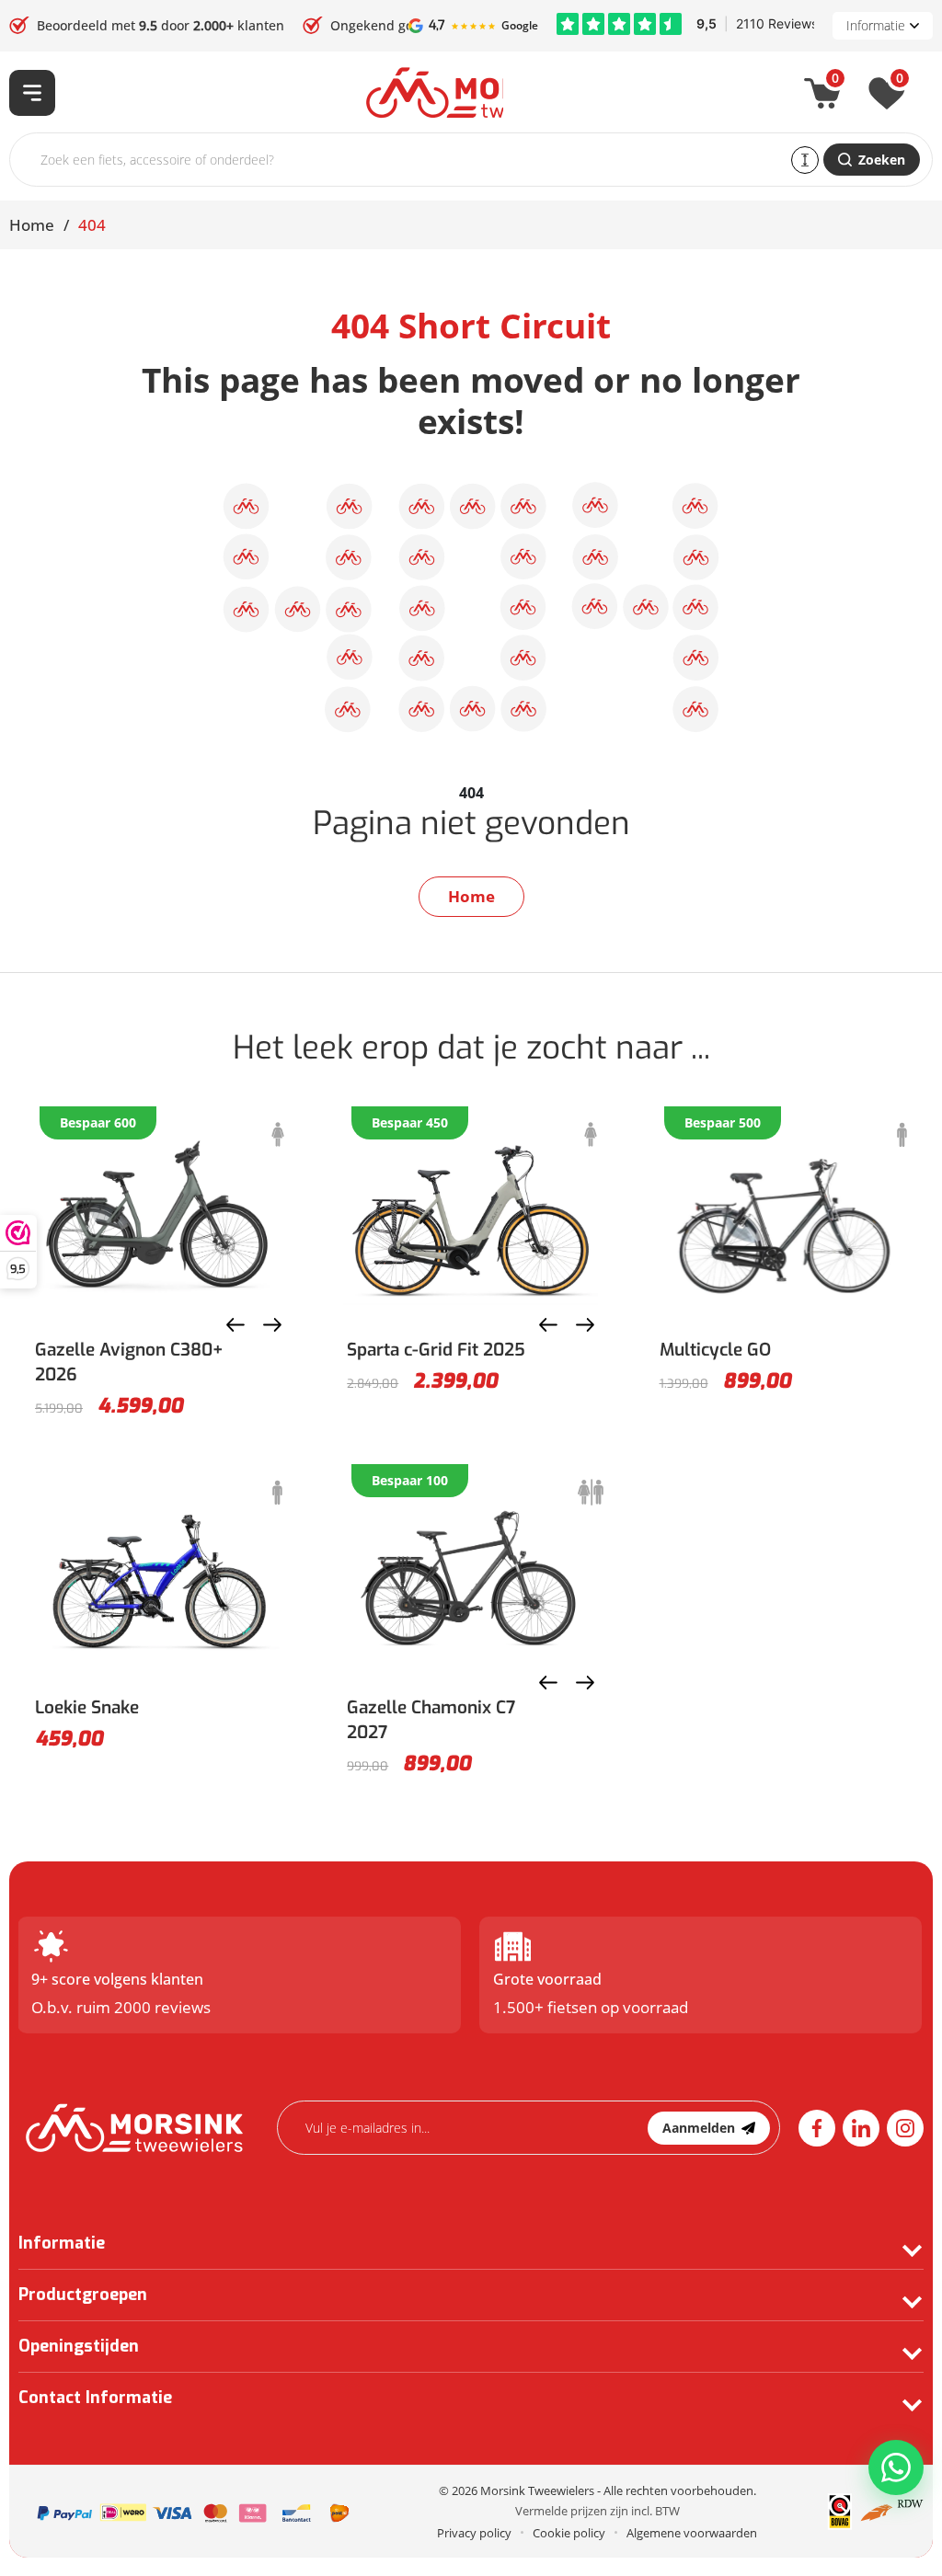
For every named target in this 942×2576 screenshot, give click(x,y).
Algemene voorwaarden (692, 2533)
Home (32, 225)
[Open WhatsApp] (896, 2467)
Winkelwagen (835, 82)
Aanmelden (699, 2128)
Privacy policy (474, 2533)
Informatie (876, 25)
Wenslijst (900, 82)
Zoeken (882, 160)
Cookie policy (569, 2533)
